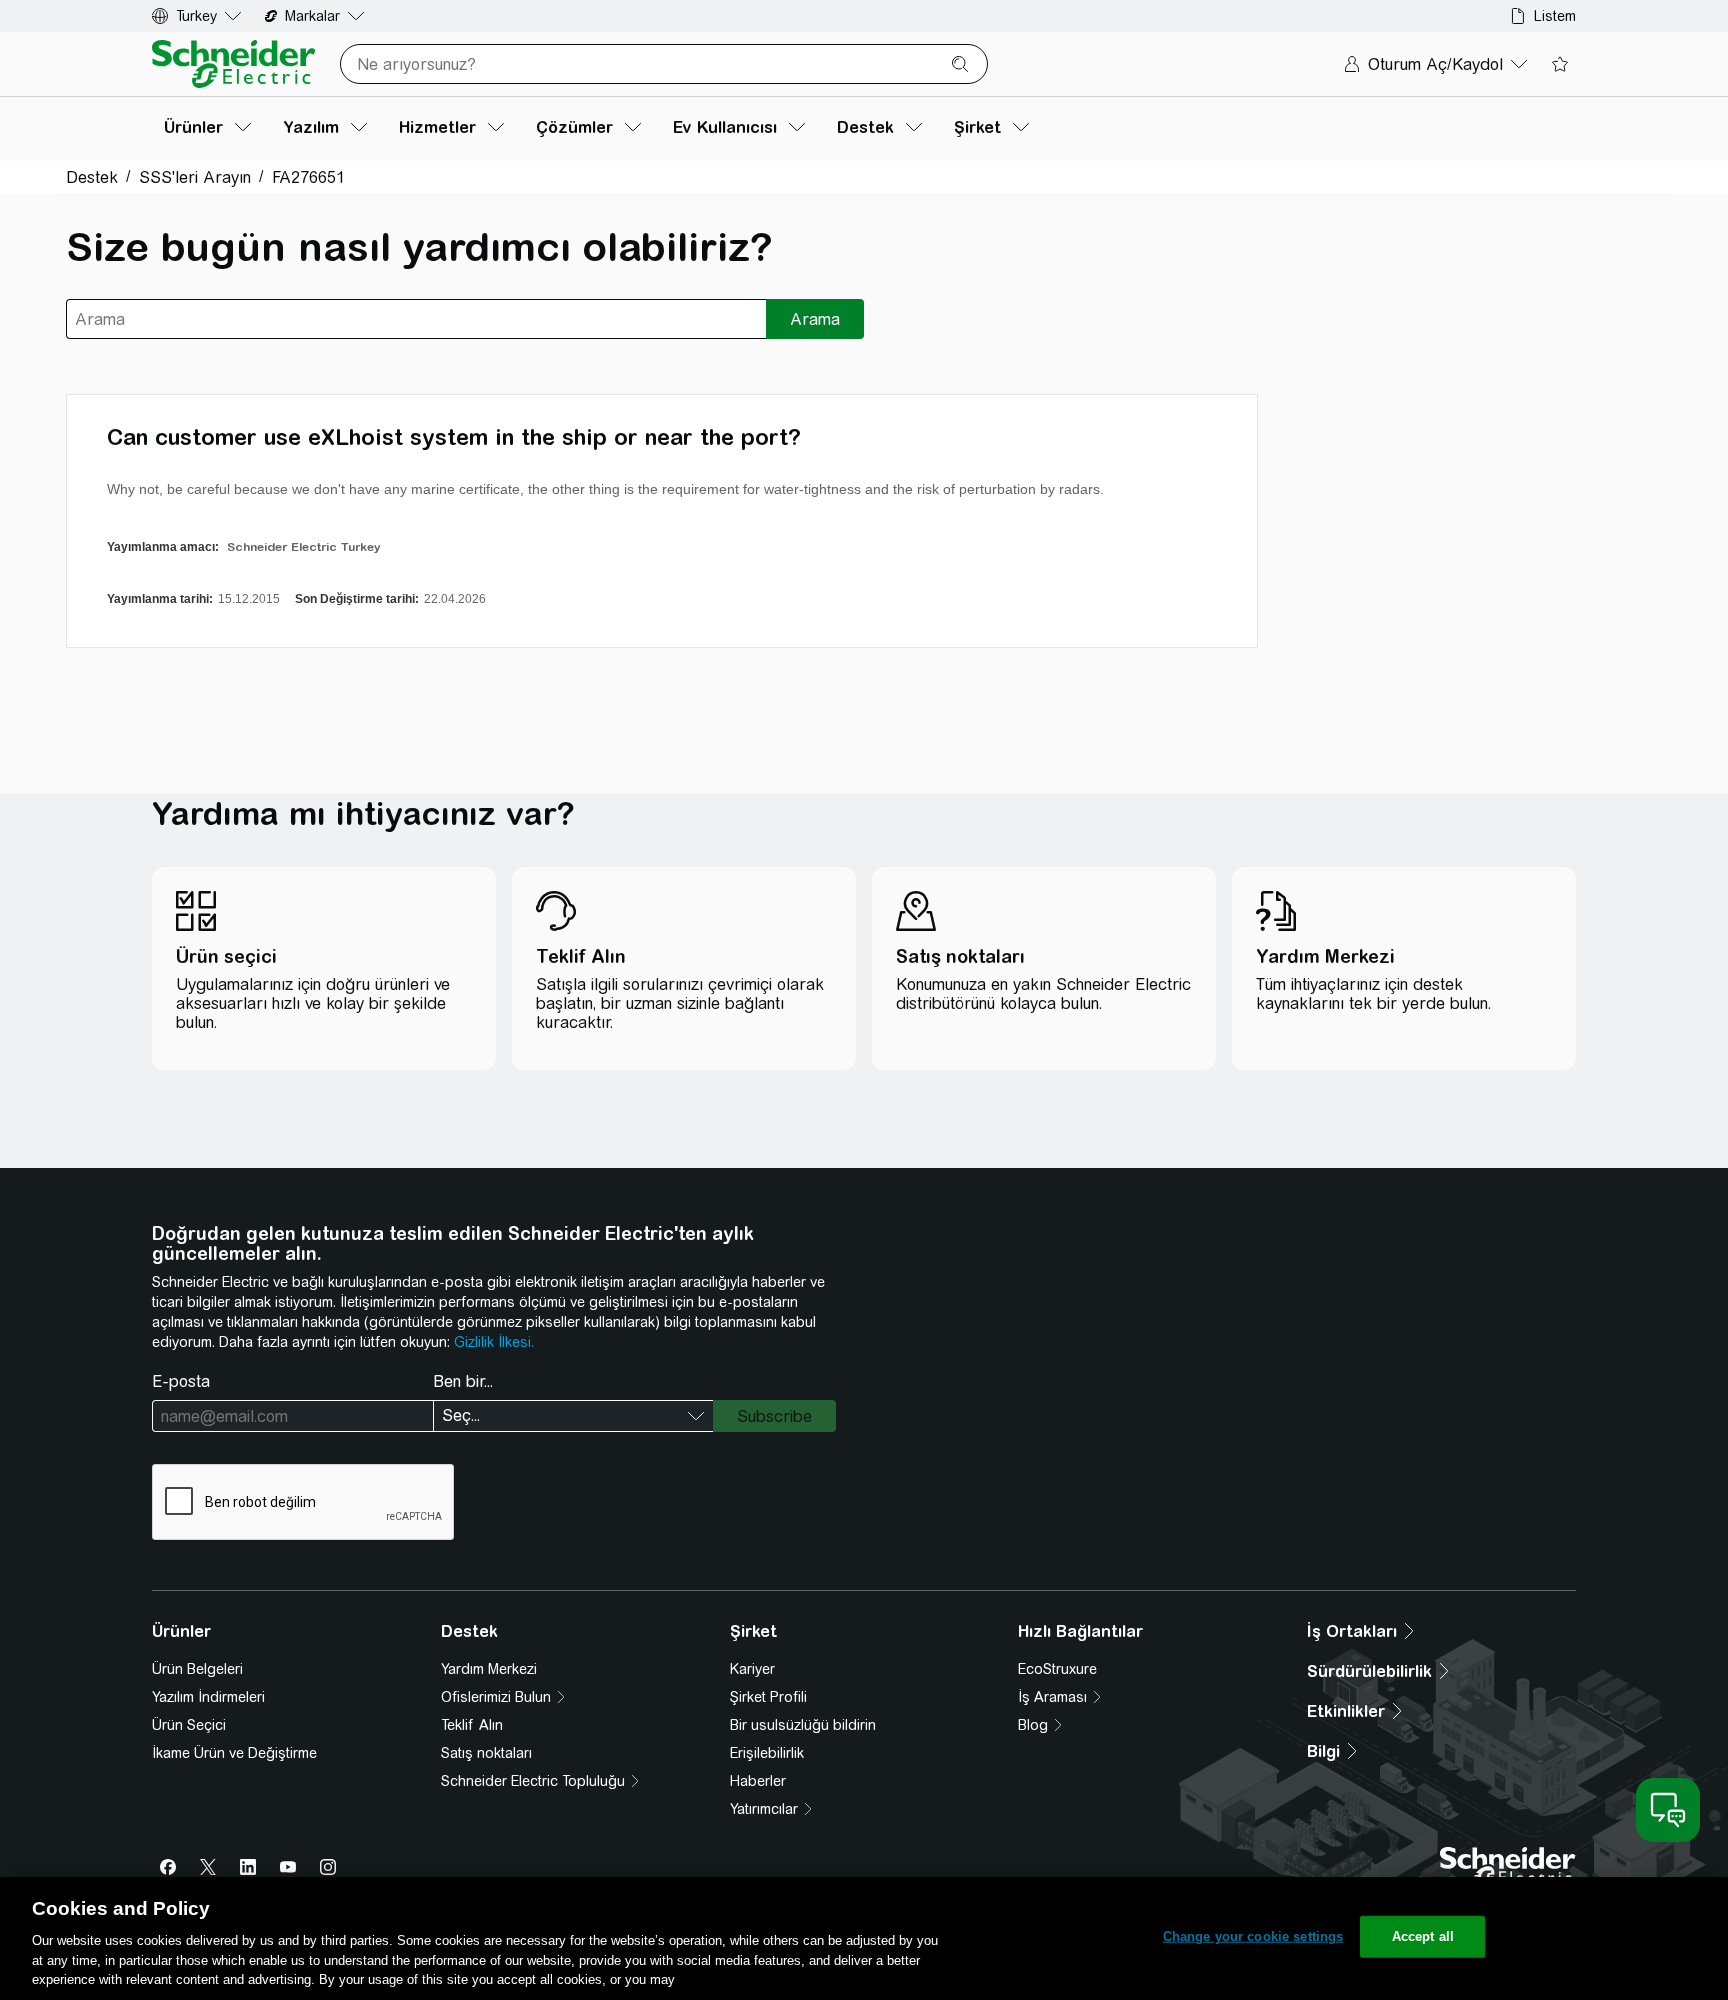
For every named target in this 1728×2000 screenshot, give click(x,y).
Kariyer (752, 1669)
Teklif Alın (472, 1725)
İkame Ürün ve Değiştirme (234, 1753)
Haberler (758, 1781)
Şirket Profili (768, 1697)
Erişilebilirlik (767, 1753)
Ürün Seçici (189, 1725)
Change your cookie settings (1253, 1936)
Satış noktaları (486, 1753)
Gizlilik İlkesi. (494, 1342)
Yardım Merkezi (489, 1669)
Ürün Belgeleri (197, 1669)
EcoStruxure (1057, 1669)
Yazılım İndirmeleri (208, 1697)
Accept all (1423, 1936)
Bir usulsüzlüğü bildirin (803, 1725)
